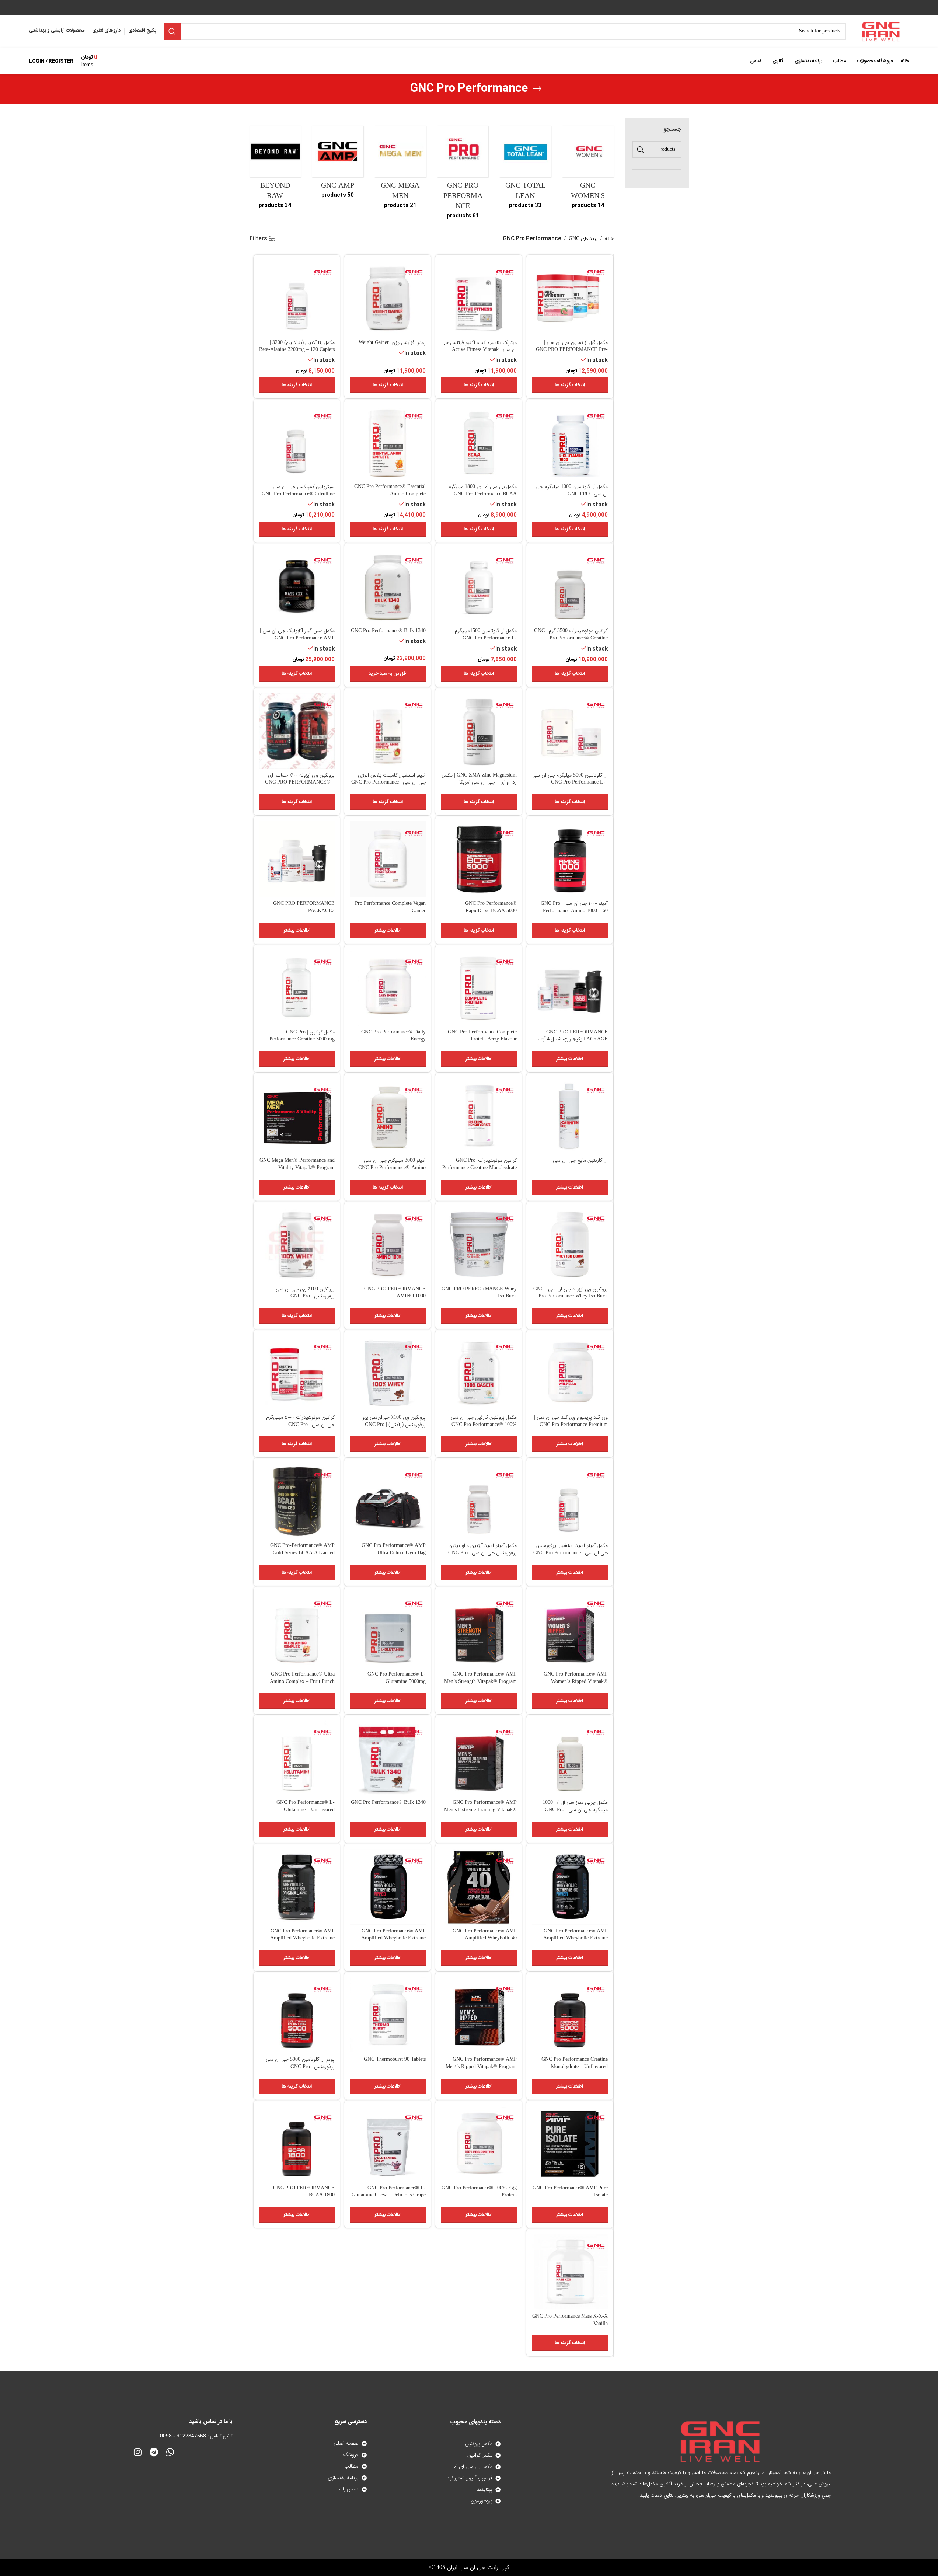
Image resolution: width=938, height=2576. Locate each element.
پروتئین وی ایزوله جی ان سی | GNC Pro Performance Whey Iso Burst (571, 1293)
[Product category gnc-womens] (588, 170)
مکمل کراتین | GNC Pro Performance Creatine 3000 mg (302, 1036)
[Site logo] (881, 32)
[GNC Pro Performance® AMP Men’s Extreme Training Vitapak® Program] (479, 1758)
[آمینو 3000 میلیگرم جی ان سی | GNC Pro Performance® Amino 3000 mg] (388, 1116)
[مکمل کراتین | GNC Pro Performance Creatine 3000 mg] (297, 988)
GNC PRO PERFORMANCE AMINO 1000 (395, 1293)
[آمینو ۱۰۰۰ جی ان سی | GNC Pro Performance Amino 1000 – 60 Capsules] (570, 859)
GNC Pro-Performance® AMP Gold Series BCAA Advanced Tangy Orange (302, 1553)
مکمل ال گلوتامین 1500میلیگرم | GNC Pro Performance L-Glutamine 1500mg (484, 638)
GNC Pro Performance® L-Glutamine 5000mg (397, 1678)
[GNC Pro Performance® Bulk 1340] (388, 586)
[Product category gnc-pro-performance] (463, 175)
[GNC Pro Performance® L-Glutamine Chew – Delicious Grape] (388, 2144)
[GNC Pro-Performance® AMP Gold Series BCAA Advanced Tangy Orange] (297, 1501)
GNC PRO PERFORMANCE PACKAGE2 (304, 907)
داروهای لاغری (106, 31)
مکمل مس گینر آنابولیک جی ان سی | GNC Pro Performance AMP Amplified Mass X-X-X (297, 638)
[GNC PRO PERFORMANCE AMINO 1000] (388, 1245)
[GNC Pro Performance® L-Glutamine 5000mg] (388, 1630)
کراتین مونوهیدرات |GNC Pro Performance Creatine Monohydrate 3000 (480, 1168)
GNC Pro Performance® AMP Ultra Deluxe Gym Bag (394, 1550)
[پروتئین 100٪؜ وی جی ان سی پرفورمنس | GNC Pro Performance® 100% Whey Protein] (297, 1245)
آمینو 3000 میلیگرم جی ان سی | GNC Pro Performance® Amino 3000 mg (392, 1168)
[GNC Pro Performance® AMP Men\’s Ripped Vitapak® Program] (479, 2015)
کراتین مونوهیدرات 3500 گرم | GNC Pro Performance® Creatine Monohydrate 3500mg (571, 638)
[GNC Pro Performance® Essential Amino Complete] (388, 442)
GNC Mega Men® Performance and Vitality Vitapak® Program (297, 1164)
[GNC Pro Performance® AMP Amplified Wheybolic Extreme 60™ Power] (570, 1887)
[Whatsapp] (170, 2452)
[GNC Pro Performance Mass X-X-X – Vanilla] (570, 2272)
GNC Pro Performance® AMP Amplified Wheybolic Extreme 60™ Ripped (393, 1939)
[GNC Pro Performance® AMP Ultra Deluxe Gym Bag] (388, 1501)
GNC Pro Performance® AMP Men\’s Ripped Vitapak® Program (481, 2063)
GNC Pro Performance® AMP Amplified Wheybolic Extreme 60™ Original (302, 1939)
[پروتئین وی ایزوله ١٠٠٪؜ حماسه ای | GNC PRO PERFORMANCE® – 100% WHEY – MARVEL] (297, 731)
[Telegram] (154, 2452)
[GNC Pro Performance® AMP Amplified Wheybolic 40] (479, 1887)
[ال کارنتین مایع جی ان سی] (570, 1116)
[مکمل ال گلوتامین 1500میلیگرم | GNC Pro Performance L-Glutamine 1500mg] (479, 586)
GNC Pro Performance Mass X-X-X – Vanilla (570, 2320)
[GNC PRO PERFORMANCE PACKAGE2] (297, 859)
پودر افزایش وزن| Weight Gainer (392, 343)
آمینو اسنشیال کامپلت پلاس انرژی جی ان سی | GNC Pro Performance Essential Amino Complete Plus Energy (388, 786)
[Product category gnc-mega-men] (400, 170)
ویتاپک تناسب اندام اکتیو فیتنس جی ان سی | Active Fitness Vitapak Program (479, 350)
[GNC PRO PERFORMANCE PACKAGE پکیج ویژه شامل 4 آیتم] (570, 988)
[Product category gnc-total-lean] (525, 170)
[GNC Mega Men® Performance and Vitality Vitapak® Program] (297, 1116)
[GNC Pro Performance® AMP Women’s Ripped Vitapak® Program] (570, 1630)
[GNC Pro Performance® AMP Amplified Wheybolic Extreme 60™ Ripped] (388, 1887)
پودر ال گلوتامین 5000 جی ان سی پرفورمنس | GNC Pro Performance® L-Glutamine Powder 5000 (300, 2070)
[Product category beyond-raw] (275, 170)
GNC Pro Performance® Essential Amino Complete (390, 491)
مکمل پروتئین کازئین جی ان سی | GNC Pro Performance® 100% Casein (482, 1425)
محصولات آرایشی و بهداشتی (57, 31)
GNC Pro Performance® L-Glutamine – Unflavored (306, 1806)
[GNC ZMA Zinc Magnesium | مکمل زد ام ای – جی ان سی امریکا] (479, 731)
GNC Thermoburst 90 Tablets (395, 2060)
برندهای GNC (583, 239)
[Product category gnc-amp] (338, 164)
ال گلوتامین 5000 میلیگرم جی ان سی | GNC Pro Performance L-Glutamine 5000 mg (570, 783)
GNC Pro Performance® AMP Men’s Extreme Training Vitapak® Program (480, 1810)
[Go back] (537, 89)
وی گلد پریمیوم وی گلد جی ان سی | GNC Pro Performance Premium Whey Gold (571, 1425)
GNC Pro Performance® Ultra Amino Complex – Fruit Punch (302, 1678)
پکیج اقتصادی (142, 31)
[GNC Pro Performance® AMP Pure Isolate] (570, 2144)
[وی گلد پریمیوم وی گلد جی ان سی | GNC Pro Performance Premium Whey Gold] (570, 1373)
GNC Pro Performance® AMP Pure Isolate (570, 2192)
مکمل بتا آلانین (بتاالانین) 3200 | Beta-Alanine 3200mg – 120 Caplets (297, 346)
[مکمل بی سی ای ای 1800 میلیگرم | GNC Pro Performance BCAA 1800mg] (479, 442)
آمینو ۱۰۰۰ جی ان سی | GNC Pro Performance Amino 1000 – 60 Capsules (574, 911)
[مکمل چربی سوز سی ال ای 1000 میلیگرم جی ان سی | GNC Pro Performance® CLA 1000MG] (570, 1758)
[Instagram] (137, 2452)
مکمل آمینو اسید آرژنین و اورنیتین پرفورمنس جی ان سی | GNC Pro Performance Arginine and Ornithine (482, 1557)
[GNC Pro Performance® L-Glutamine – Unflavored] (297, 1758)
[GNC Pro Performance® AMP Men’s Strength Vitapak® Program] (479, 1630)
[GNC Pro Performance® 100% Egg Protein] (479, 2144)
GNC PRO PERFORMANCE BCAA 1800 (304, 2192)
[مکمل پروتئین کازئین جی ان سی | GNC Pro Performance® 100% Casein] (479, 1373)
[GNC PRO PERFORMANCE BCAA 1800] (297, 2144)
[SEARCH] (172, 31)
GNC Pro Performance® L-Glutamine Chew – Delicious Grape (389, 2192)
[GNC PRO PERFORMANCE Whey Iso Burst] (479, 1245)
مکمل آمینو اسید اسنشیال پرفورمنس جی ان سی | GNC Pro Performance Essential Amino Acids (571, 1553)
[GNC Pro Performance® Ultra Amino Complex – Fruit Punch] (297, 1630)
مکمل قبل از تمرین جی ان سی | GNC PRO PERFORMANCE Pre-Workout (572, 350)
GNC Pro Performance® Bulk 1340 (388, 631)
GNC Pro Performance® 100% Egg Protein (479, 2192)
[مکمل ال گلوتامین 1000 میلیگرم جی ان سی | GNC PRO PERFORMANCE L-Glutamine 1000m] (570, 442)
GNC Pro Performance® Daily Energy (393, 1036)
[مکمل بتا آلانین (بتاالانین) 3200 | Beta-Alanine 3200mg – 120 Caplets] (297, 298)
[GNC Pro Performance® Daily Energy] (388, 988)
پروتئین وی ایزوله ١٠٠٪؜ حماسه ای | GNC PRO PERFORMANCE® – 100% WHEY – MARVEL (300, 783)
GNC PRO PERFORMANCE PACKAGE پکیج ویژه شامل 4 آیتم (573, 1036)
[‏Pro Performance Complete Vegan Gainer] (388, 859)
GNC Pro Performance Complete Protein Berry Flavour (482, 1036)
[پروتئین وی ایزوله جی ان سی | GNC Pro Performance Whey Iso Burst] (570, 1245)
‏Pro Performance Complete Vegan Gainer (390, 907)
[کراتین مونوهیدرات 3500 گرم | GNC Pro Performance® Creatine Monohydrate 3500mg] (570, 586)
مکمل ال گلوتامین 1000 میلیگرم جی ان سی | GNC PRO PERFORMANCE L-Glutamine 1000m (572, 498)
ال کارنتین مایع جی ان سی (580, 1161)
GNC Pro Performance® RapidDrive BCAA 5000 (491, 907)
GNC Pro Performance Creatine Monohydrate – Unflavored (575, 2063)
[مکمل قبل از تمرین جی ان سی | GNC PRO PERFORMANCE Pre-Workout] (570, 298)
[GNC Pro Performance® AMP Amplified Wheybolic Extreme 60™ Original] (297, 1887)
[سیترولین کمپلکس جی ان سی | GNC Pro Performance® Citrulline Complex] (297, 442)
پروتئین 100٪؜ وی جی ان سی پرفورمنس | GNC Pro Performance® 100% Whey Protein (297, 1296)
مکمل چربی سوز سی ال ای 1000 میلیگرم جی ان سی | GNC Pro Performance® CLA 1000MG (575, 1810)
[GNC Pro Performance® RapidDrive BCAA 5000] (479, 859)
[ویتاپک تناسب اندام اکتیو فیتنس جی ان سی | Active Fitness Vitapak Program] (479, 298)
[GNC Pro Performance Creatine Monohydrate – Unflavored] (570, 2015)
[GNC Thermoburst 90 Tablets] (388, 2015)
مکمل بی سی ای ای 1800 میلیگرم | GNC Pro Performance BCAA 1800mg (481, 494)
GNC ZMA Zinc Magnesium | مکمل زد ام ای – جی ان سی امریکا (479, 779)
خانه (609, 239)
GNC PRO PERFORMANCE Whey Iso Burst (479, 1293)
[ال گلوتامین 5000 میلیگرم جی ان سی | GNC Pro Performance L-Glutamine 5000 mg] (570, 731)
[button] (388, 674)
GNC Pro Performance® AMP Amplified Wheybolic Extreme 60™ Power (576, 1939)
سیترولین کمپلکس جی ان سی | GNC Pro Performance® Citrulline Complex (298, 494)
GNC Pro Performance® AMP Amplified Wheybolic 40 (485, 1935)
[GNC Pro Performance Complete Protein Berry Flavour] (479, 988)
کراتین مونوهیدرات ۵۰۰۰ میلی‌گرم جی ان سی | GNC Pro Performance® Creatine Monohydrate (300, 1428)
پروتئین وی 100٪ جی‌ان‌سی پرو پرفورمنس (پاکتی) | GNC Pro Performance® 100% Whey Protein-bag (394, 1428)
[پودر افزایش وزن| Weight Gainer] (388, 298)
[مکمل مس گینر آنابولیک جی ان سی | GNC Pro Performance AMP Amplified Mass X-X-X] (297, 586)
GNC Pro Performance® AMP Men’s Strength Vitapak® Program (480, 1678)
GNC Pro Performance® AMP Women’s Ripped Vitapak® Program (576, 1682)
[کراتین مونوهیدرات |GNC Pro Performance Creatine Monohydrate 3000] (479, 1116)
